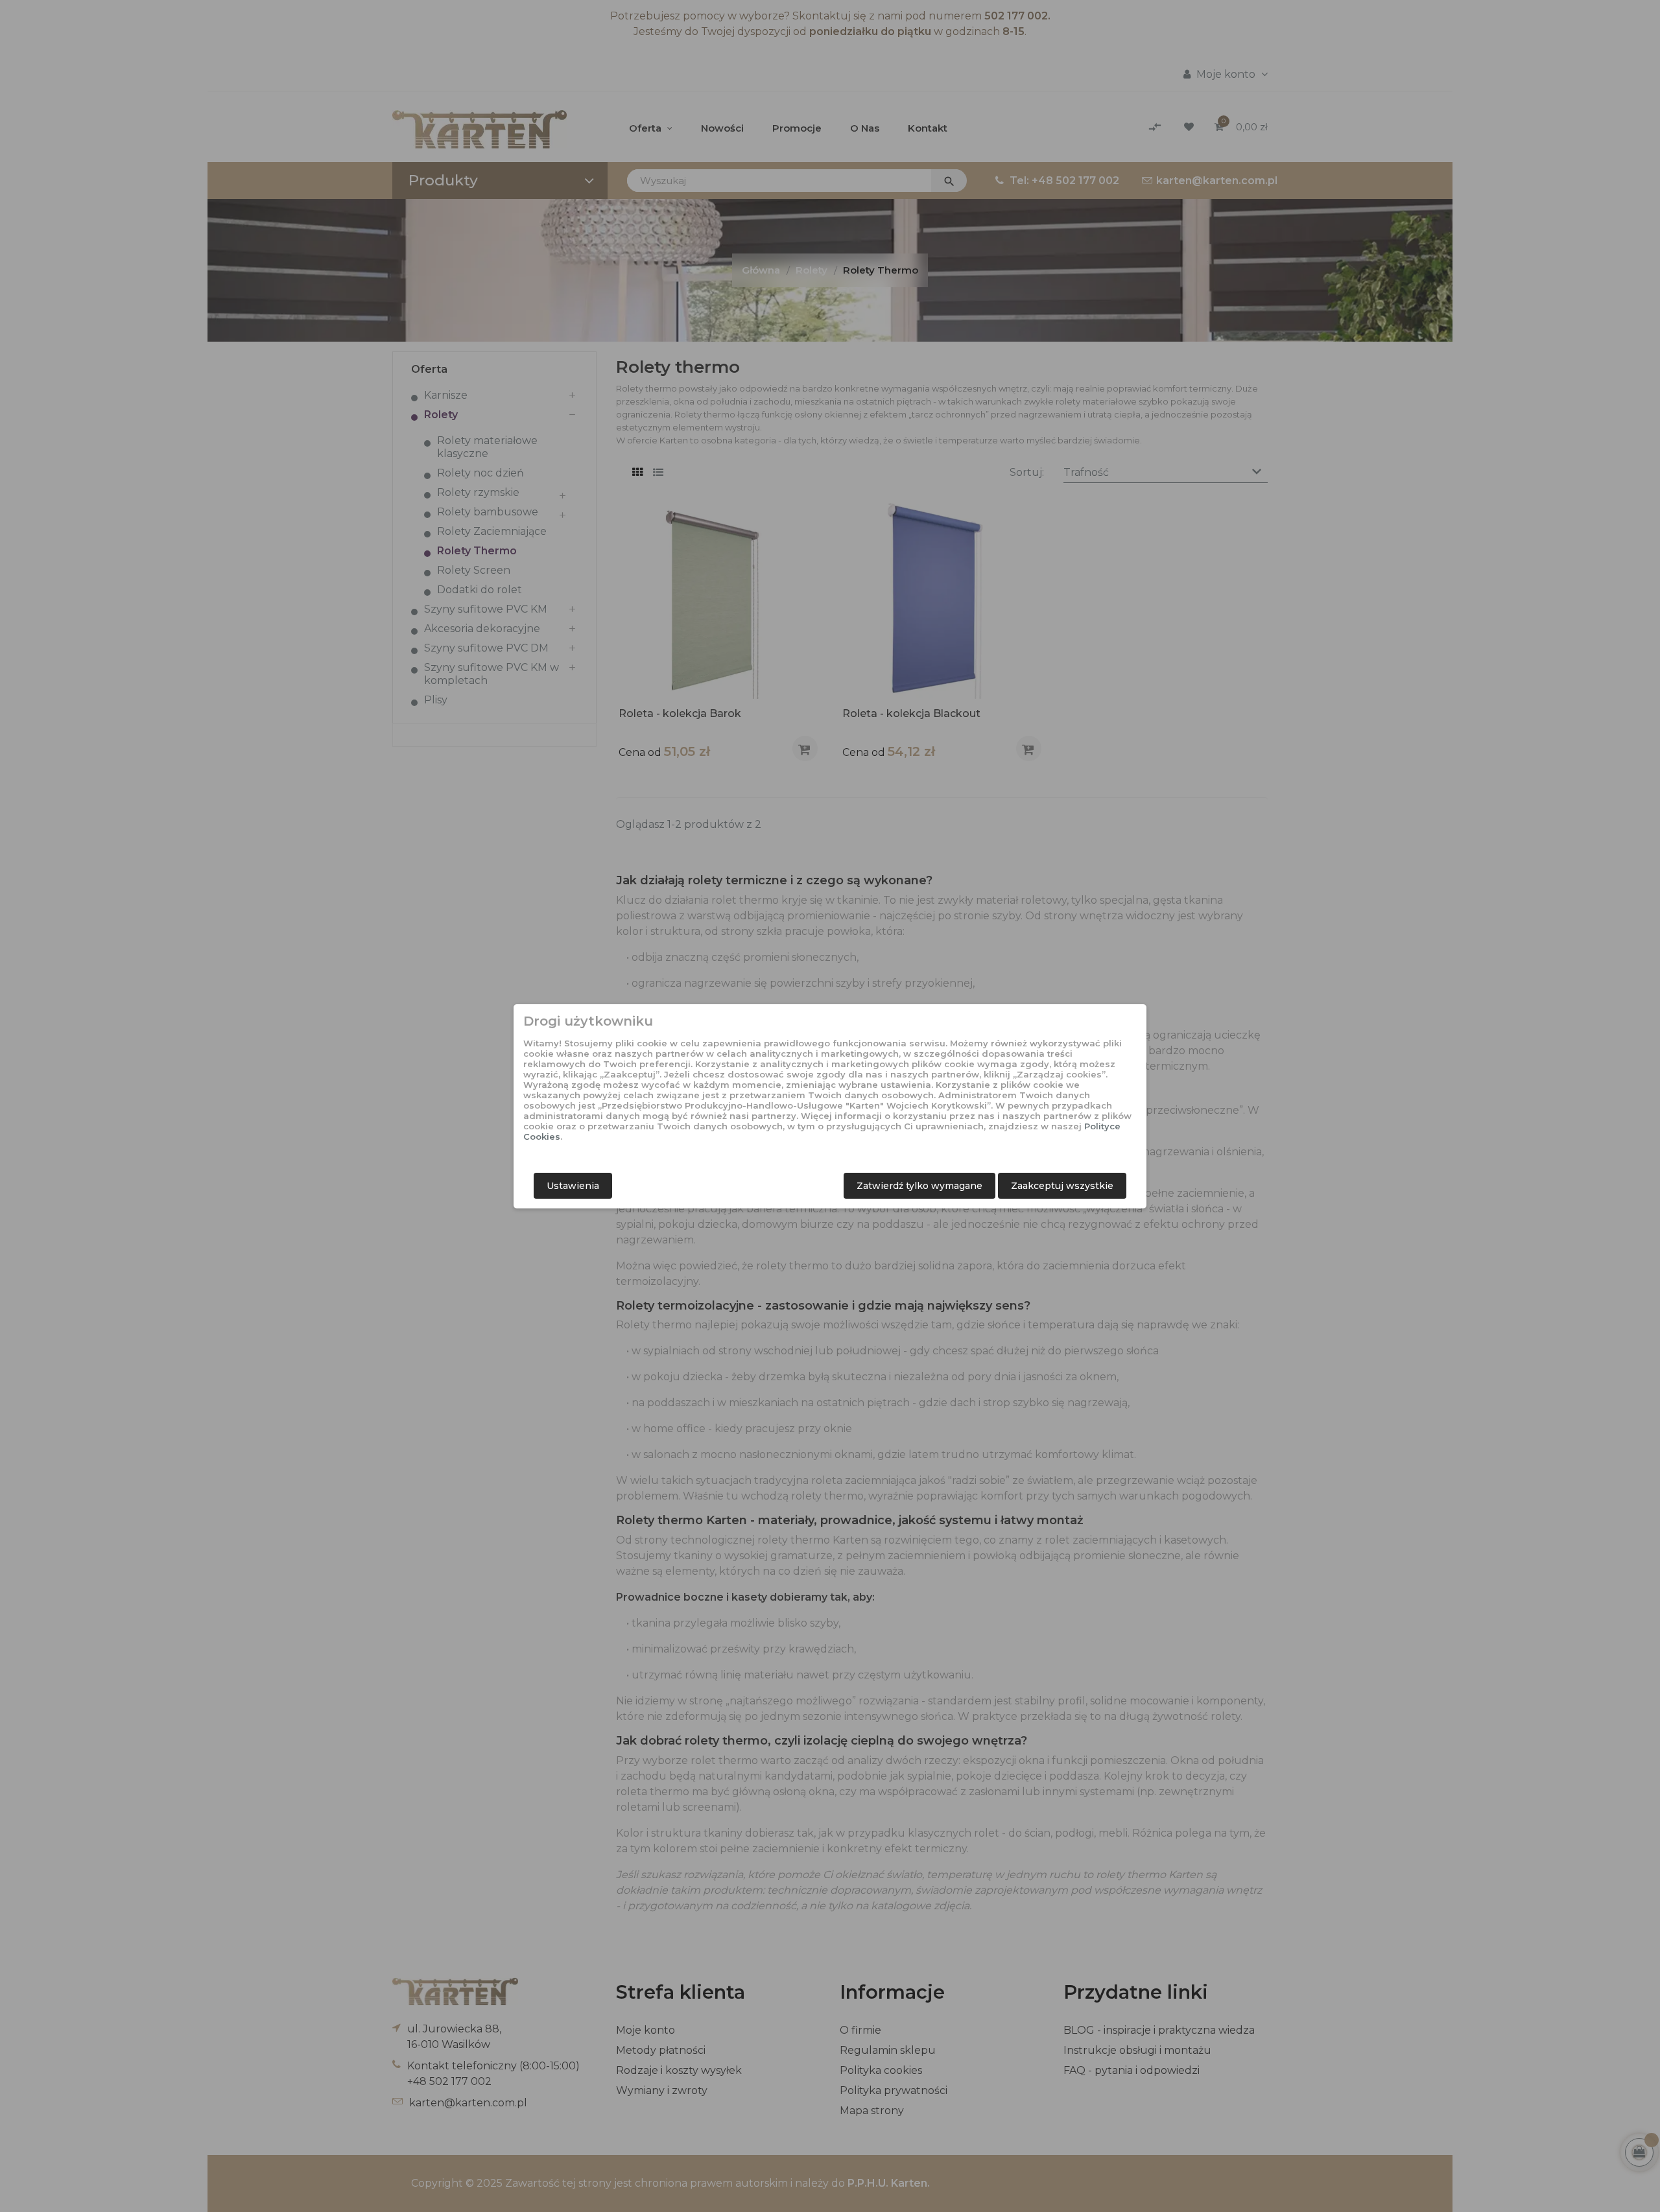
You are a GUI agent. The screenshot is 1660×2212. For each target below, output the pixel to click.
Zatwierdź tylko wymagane (919, 1186)
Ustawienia (573, 1186)
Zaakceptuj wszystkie (1062, 1186)
